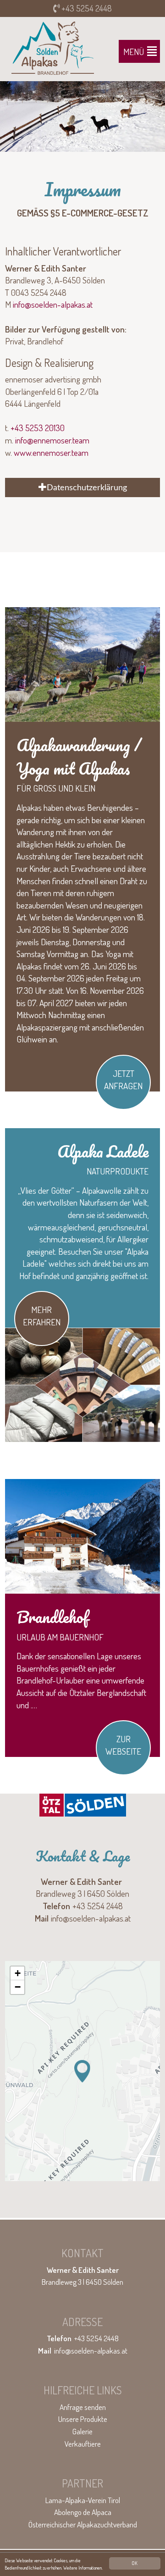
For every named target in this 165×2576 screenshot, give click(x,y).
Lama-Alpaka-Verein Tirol (83, 2500)
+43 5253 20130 (38, 428)
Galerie (82, 2431)
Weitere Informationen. (83, 2568)
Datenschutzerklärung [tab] (87, 488)
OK (135, 2563)
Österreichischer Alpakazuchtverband (83, 2524)
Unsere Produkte (83, 2419)
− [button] (18, 1987)
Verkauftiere (83, 2444)
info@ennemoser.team (52, 440)
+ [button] (18, 1973)
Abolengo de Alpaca (83, 2512)
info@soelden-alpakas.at (53, 304)
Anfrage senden (83, 2407)
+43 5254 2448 (86, 8)
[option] (82, 116)
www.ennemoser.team (51, 452)
